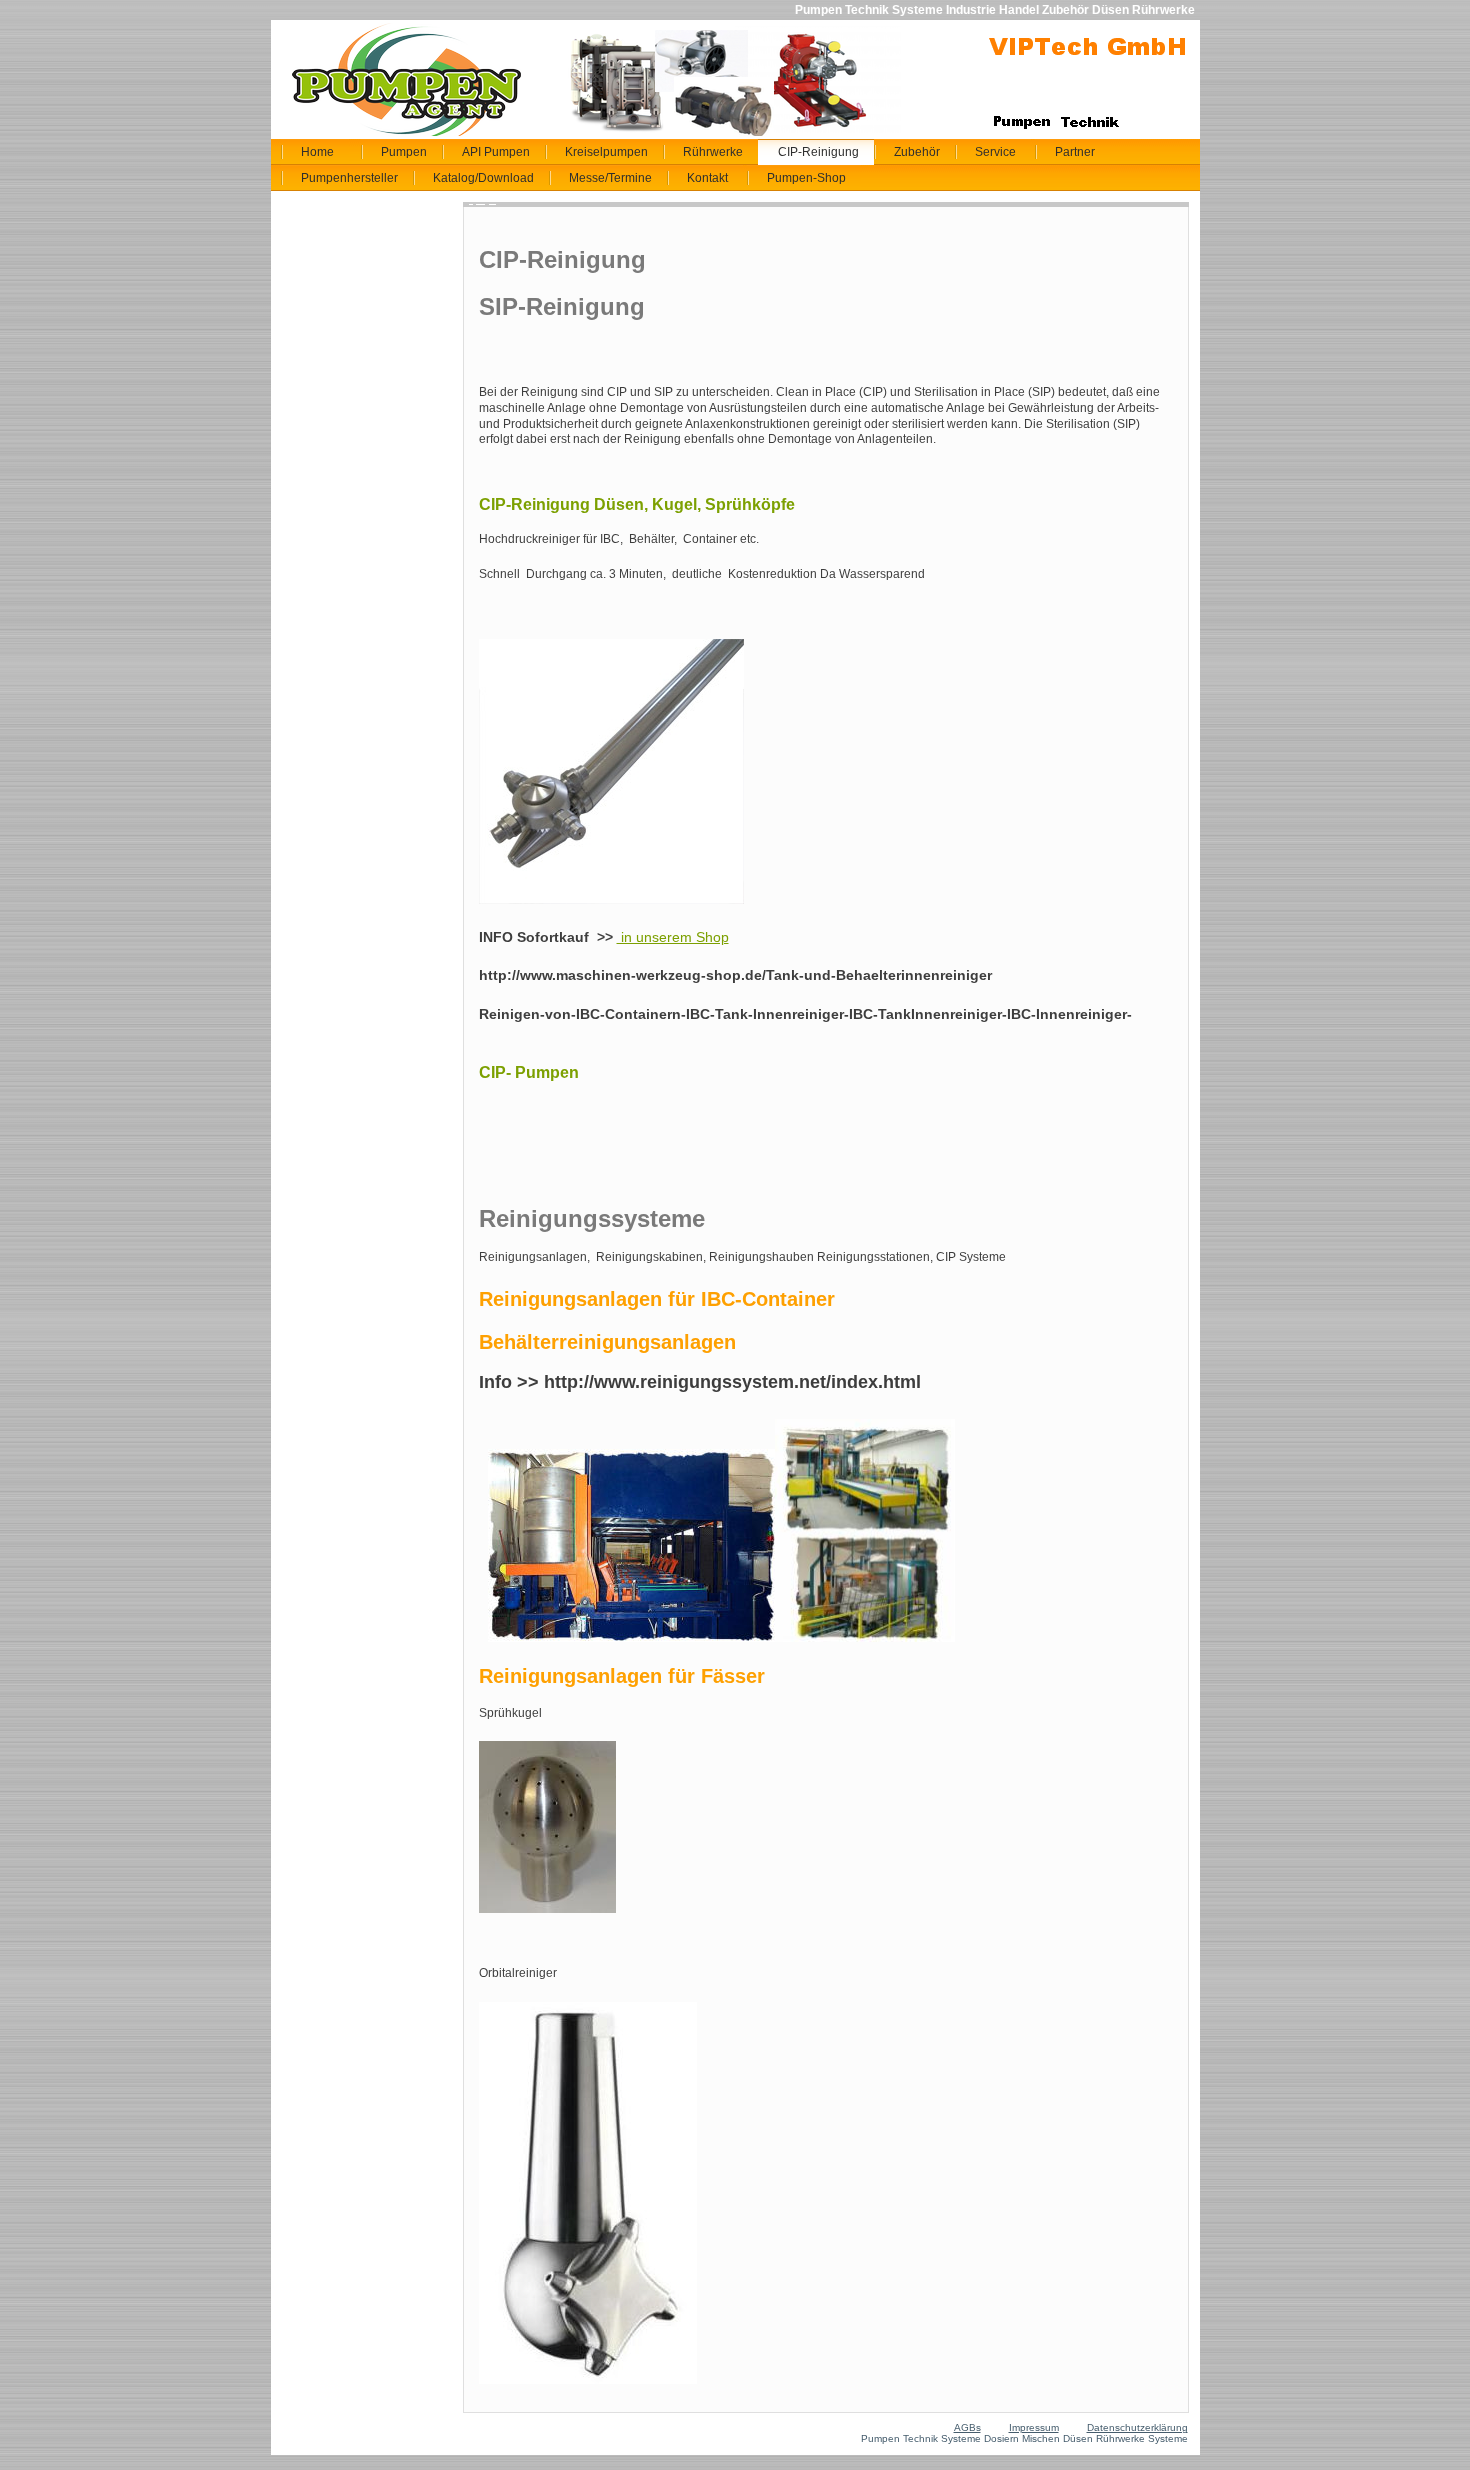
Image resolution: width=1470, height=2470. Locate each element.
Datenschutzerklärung (1137, 2427)
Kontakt (707, 178)
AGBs (967, 2427)
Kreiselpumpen (606, 152)
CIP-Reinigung (818, 152)
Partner (1075, 152)
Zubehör (917, 152)
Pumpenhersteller (349, 178)
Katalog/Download (483, 178)
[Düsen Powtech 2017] (547, 1909)
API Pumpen (496, 152)
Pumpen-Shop (806, 178)
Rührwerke (713, 152)
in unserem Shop (673, 937)
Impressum (1034, 2427)
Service (995, 152)
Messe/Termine (610, 178)
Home (317, 152)
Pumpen (404, 152)
